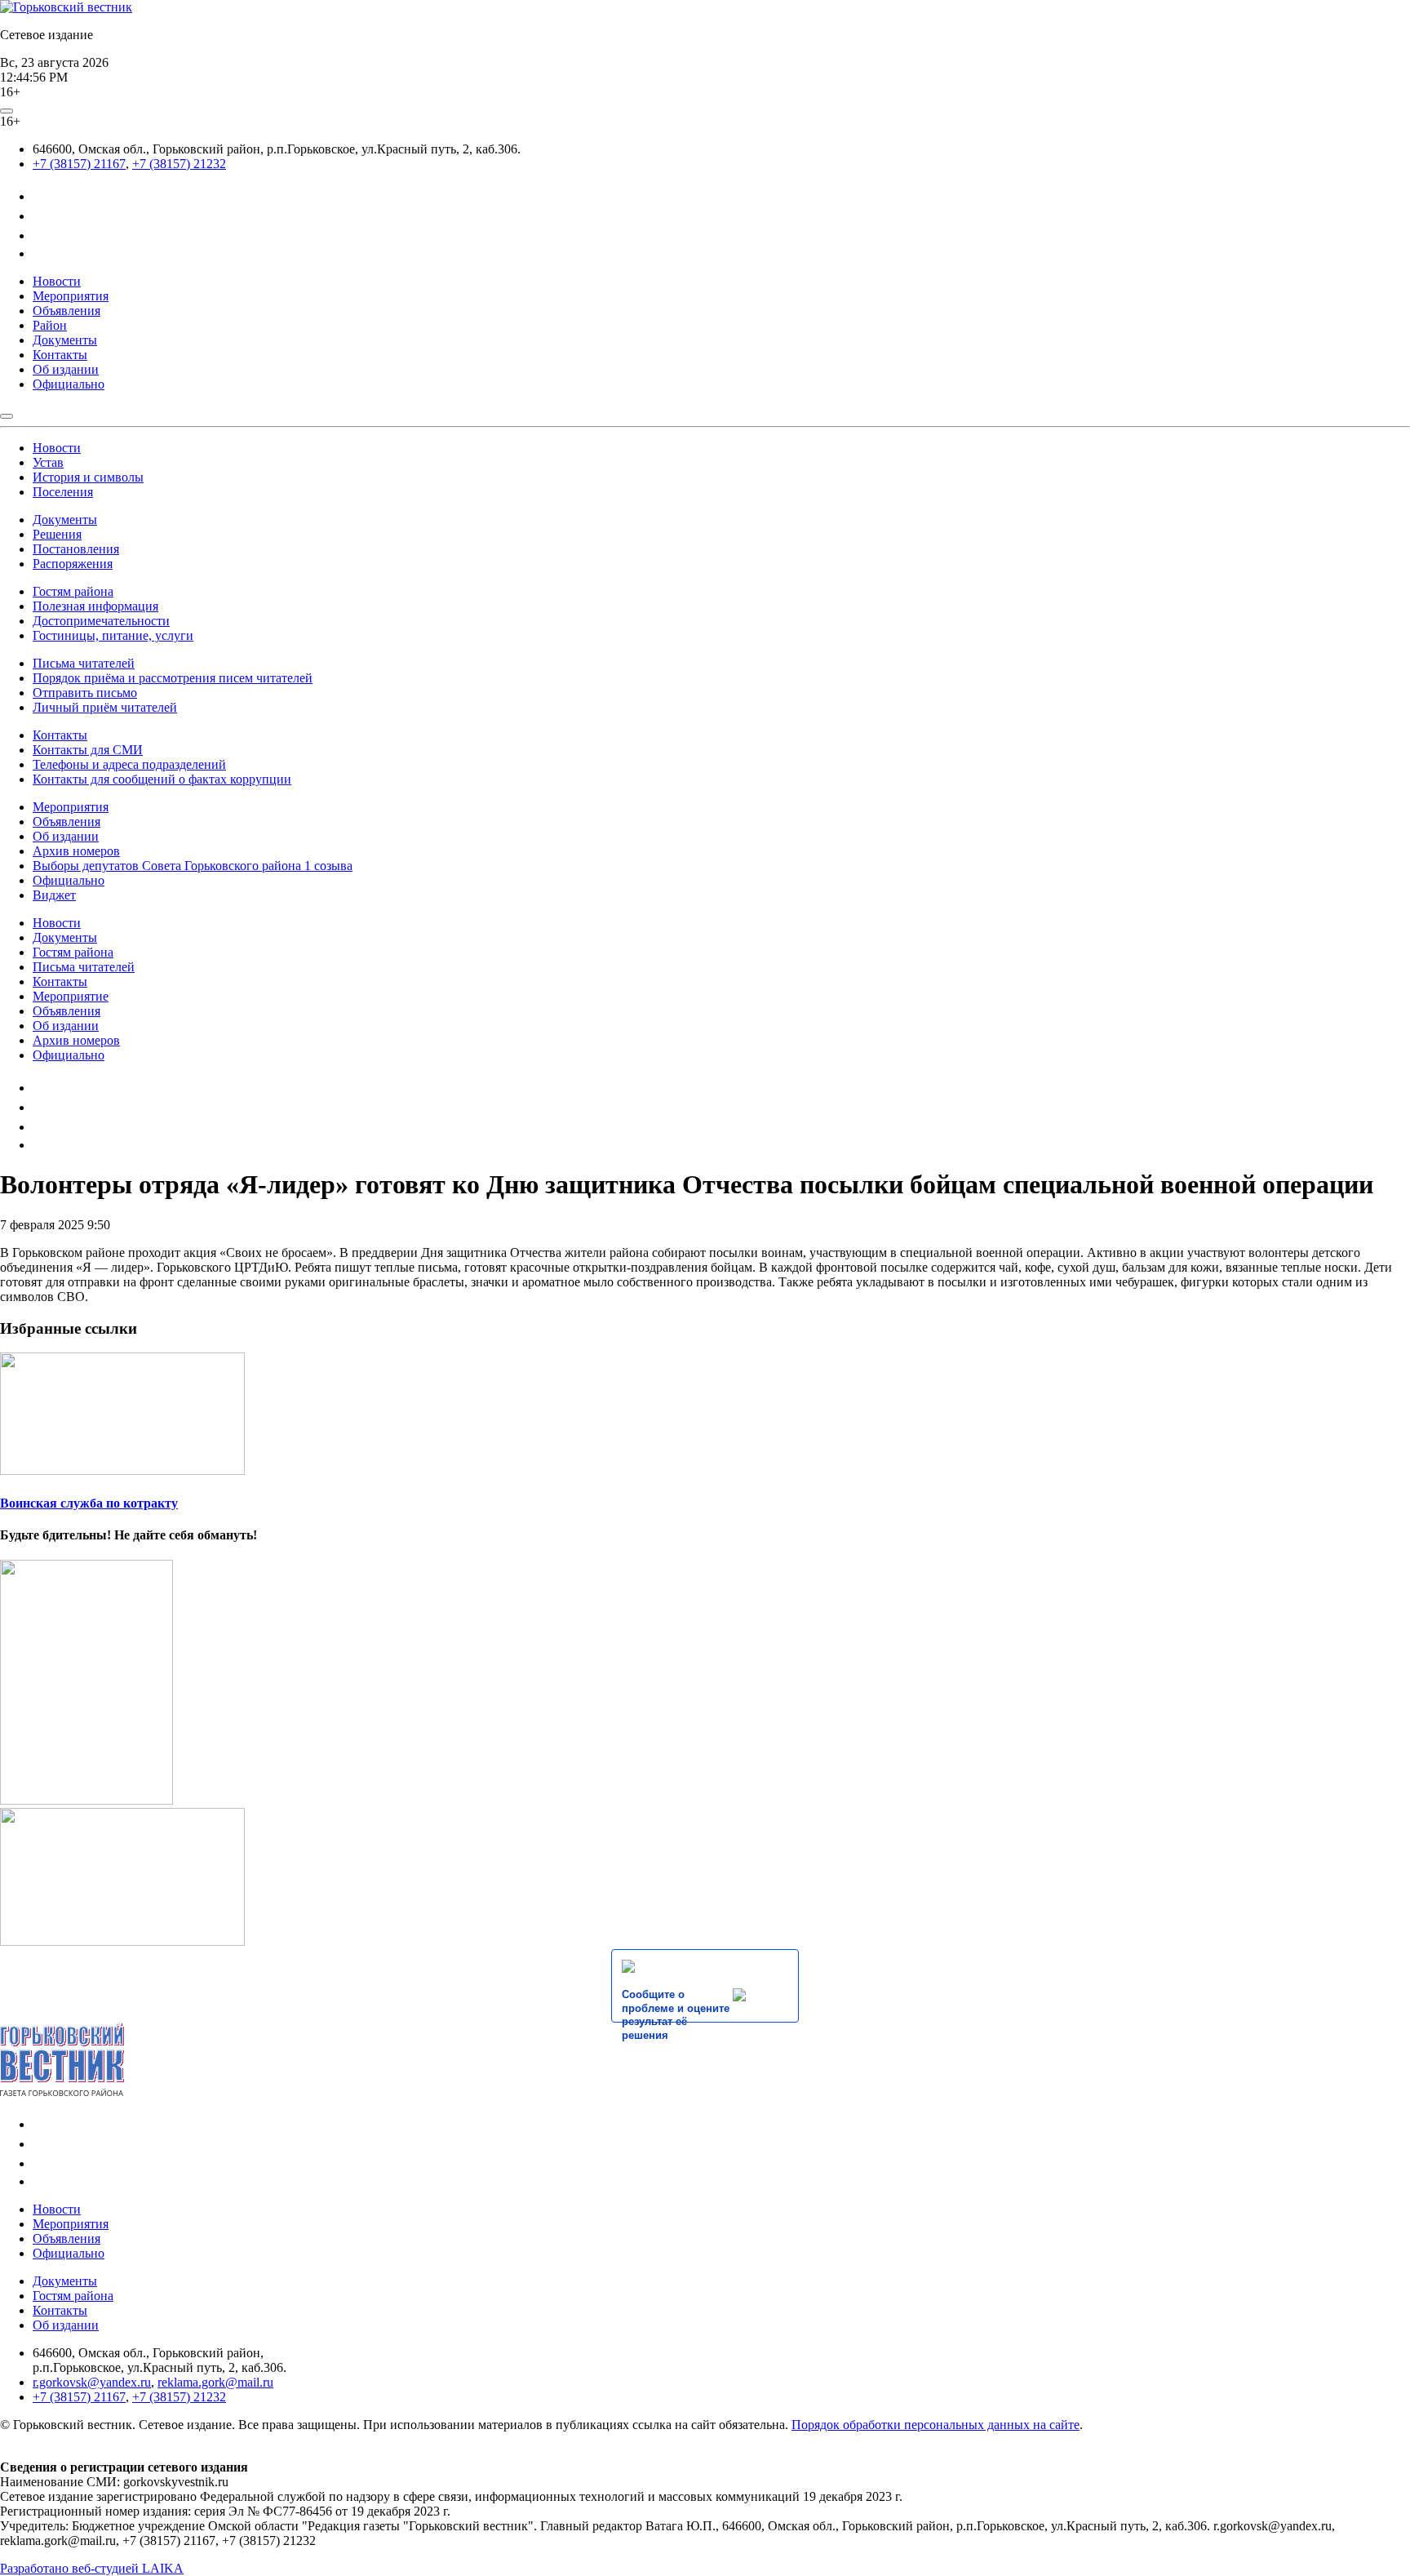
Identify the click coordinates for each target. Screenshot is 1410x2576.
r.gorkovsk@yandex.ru (92, 2382)
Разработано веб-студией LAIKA (92, 2568)
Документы (65, 340)
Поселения (63, 492)
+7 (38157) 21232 (179, 164)
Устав (48, 462)
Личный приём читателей (105, 707)
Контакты (60, 355)
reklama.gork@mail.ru (215, 2382)
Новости (57, 281)
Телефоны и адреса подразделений (129, 764)
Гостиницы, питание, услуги (113, 635)
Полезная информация (95, 606)
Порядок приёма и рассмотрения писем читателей (173, 678)
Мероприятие (71, 996)
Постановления (76, 549)
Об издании (66, 369)
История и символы (88, 477)
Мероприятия (71, 296)
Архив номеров (76, 851)
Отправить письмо (85, 693)
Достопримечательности (101, 621)
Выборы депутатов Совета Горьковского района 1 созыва (193, 866)
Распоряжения (73, 564)
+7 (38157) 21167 (79, 164)
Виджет (54, 895)
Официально (69, 384)
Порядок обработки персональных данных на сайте (936, 2425)
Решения (57, 534)
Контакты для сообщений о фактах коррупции (162, 779)
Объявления (67, 311)
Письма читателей (84, 663)
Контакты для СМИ (88, 750)
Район (50, 325)
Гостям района (73, 591)
